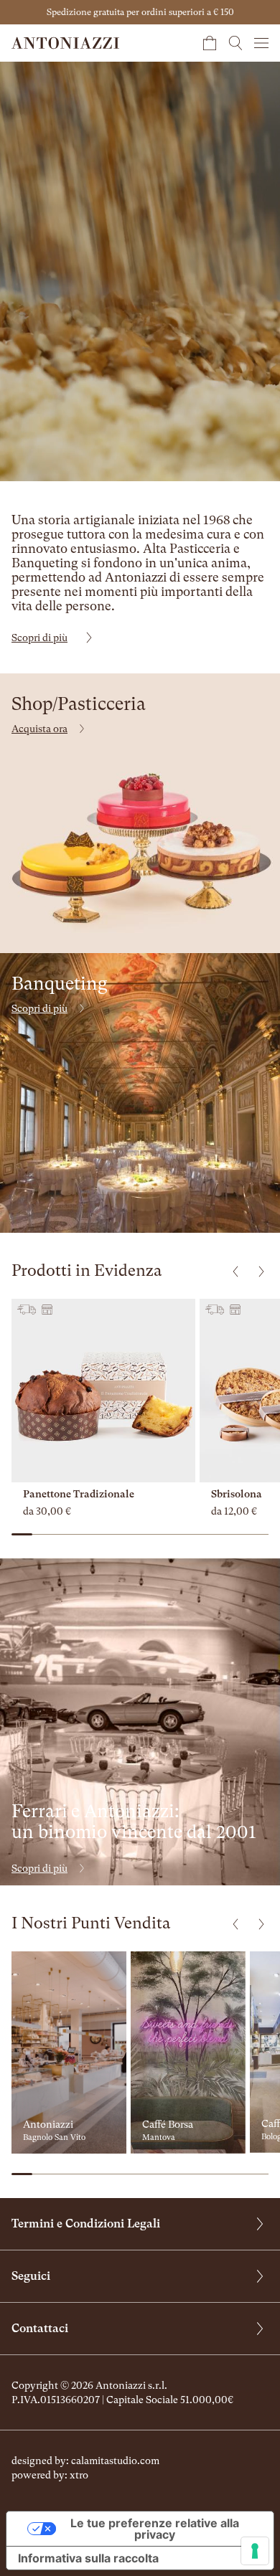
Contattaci (40, 2328)
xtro (79, 2475)
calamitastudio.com (115, 2461)
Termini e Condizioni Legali (86, 2224)
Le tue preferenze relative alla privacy (155, 2529)
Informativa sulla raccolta (88, 2558)
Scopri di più (39, 638)
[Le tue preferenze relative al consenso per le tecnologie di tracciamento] (255, 2551)
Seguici (31, 2276)
